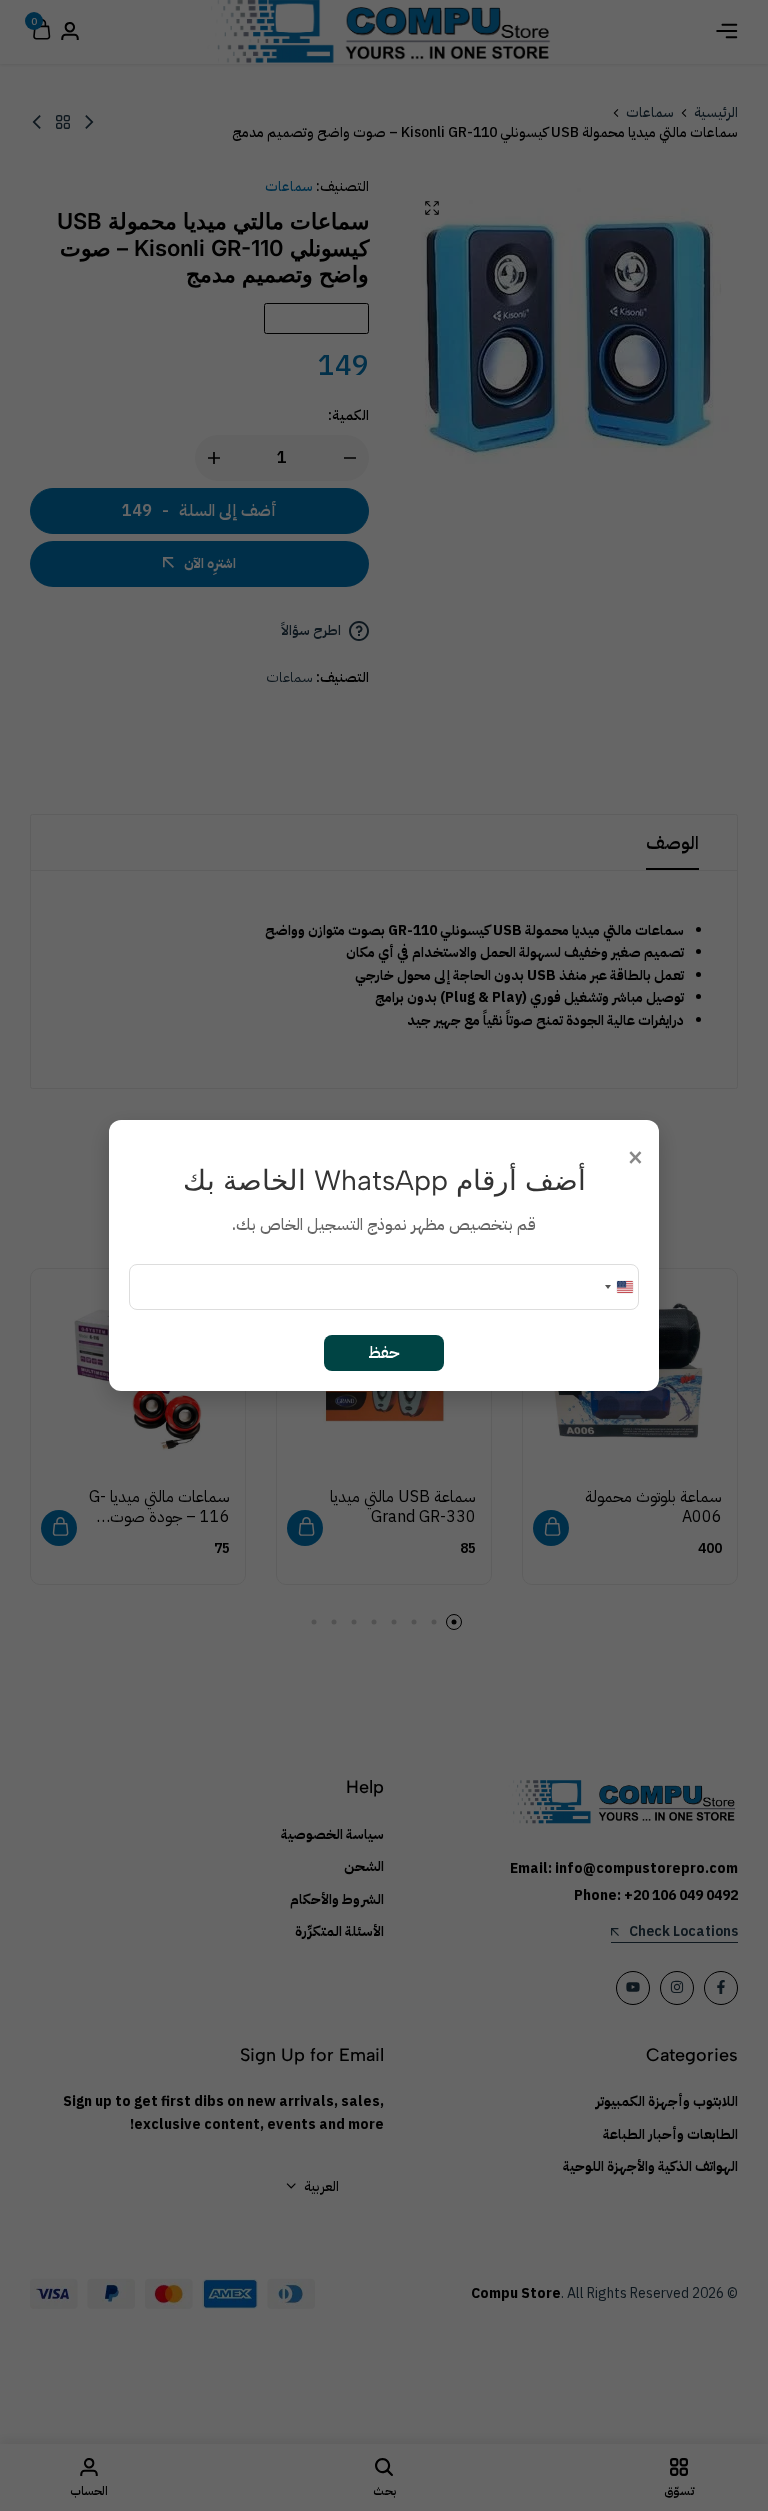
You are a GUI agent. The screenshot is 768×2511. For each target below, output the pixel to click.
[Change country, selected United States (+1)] (618, 1287)
